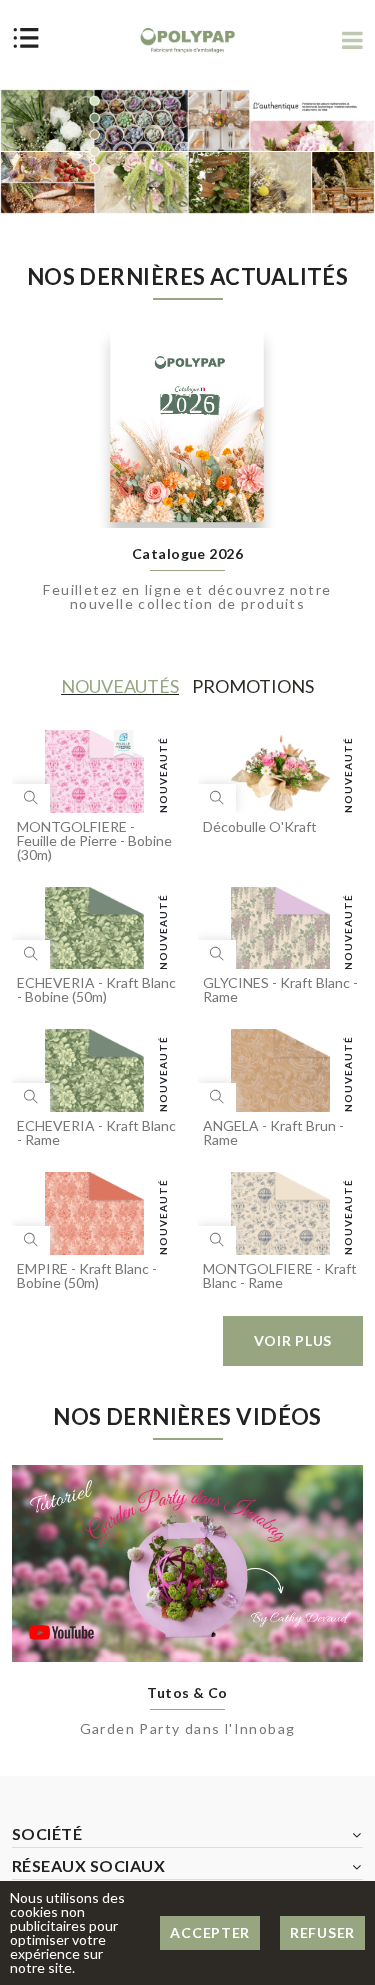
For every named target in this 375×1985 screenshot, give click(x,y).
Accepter (210, 1932)
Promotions (253, 686)
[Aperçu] (31, 798)
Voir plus (293, 1340)
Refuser (322, 1932)
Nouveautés (120, 686)
